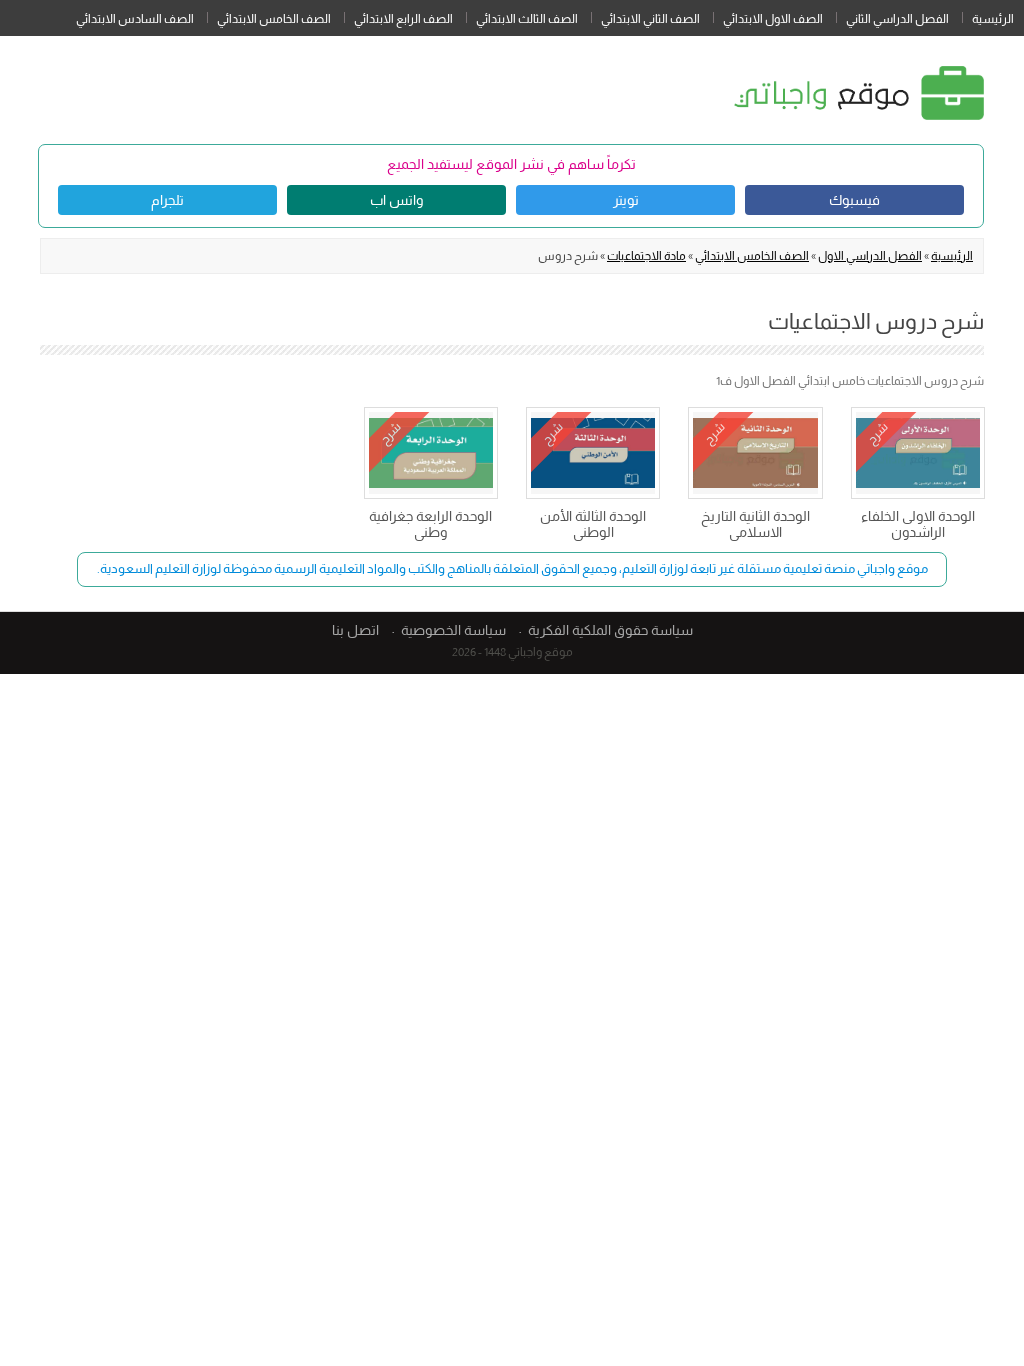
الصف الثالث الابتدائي (527, 19)
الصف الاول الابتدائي (773, 19)
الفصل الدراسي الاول (870, 256)
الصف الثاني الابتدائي (650, 19)
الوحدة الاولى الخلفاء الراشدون (918, 524)
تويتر (626, 200)
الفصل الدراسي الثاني (897, 19)
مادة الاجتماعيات (646, 256)
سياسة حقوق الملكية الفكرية (610, 630)
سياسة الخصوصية (453, 630)
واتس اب (396, 200)
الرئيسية (993, 19)
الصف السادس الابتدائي (135, 19)
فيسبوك (854, 200)
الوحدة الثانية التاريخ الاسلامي (755, 524)
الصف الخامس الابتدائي (274, 19)
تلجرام (167, 200)
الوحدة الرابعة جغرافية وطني (430, 524)
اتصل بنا (355, 630)
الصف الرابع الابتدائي (403, 19)
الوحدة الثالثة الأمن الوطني (593, 524)
